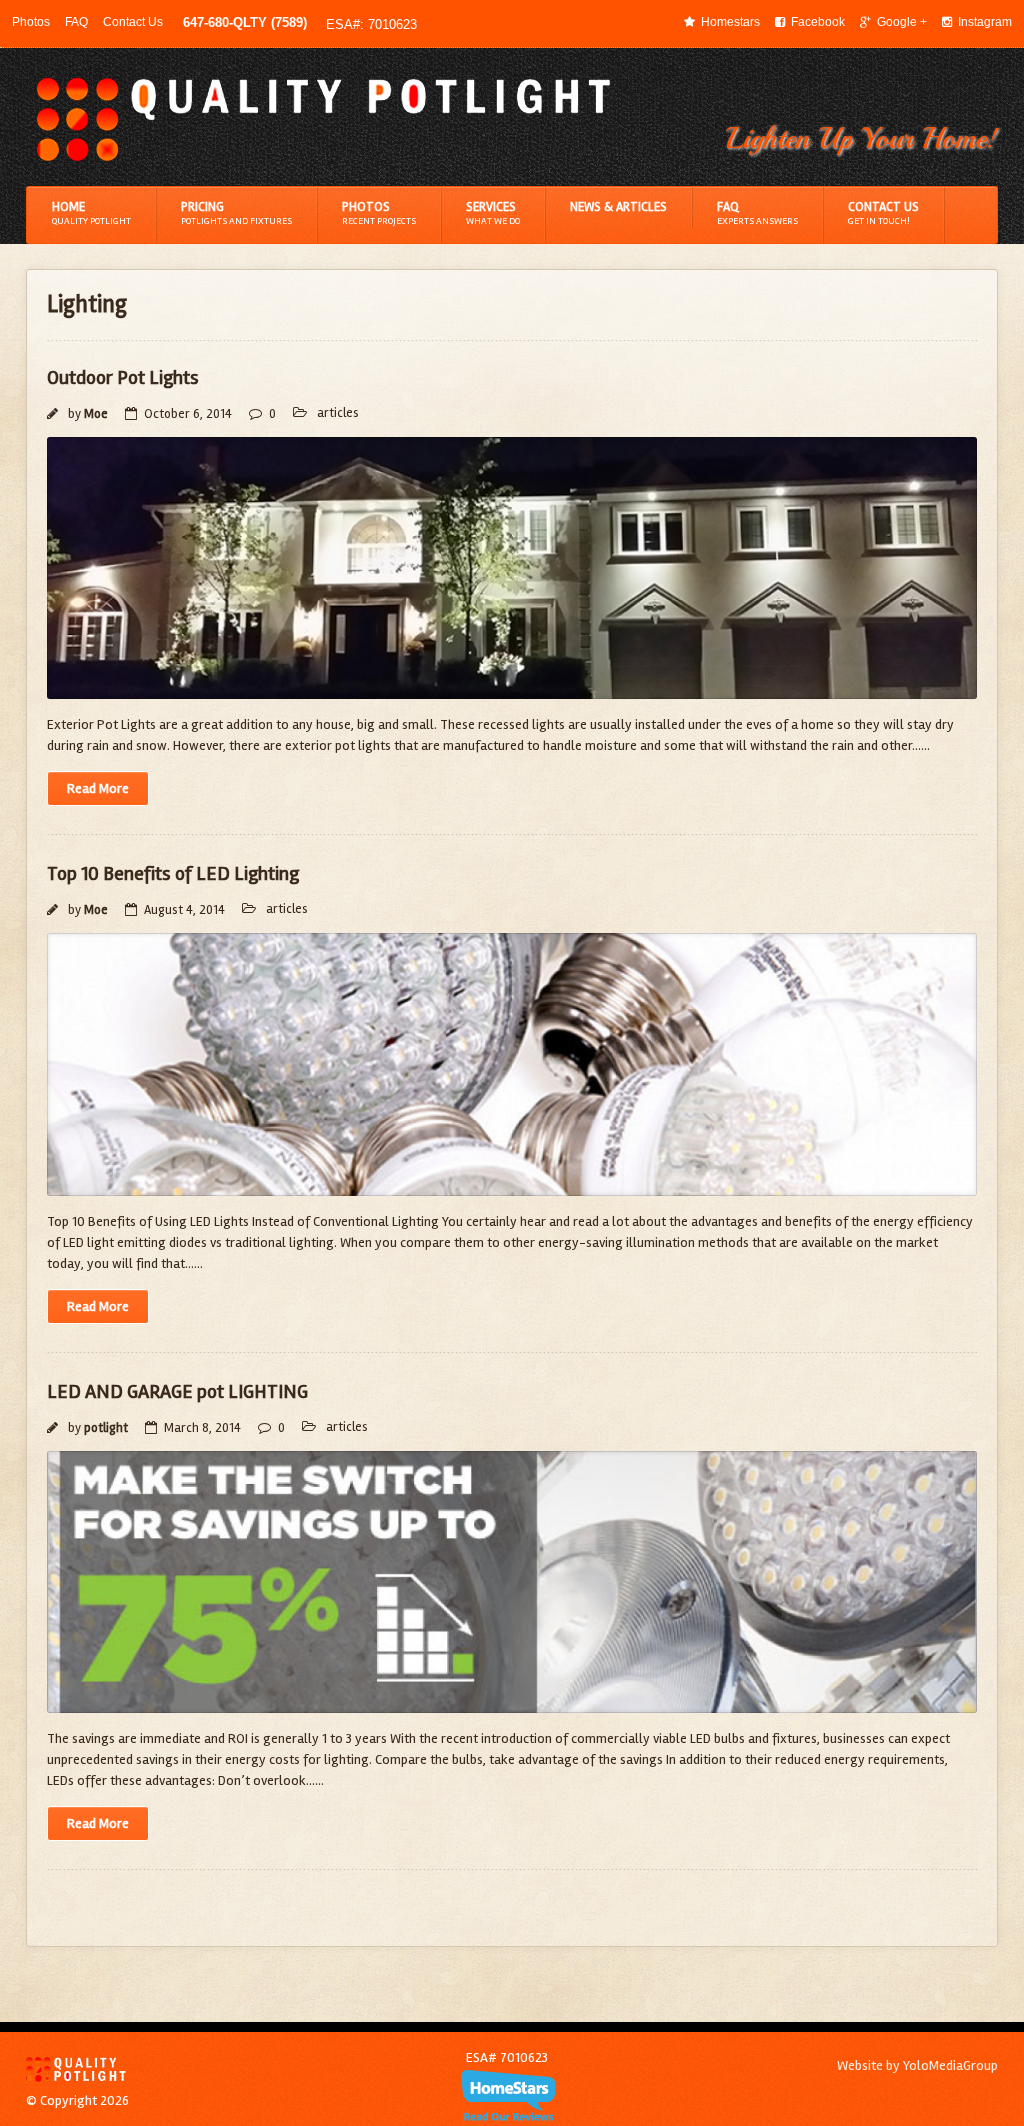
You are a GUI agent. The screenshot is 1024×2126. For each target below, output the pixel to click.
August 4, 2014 (184, 910)
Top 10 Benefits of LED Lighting (173, 873)
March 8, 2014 (202, 1428)
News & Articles (618, 207)
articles (338, 413)
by (86, 414)
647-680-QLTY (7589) (245, 22)
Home (91, 213)
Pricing (236, 213)
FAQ (76, 22)
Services (493, 213)
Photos (31, 22)
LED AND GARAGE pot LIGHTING (177, 1391)
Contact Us (133, 22)
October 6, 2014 (188, 414)
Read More (98, 788)
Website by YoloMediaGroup (917, 2065)
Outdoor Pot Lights (123, 377)
